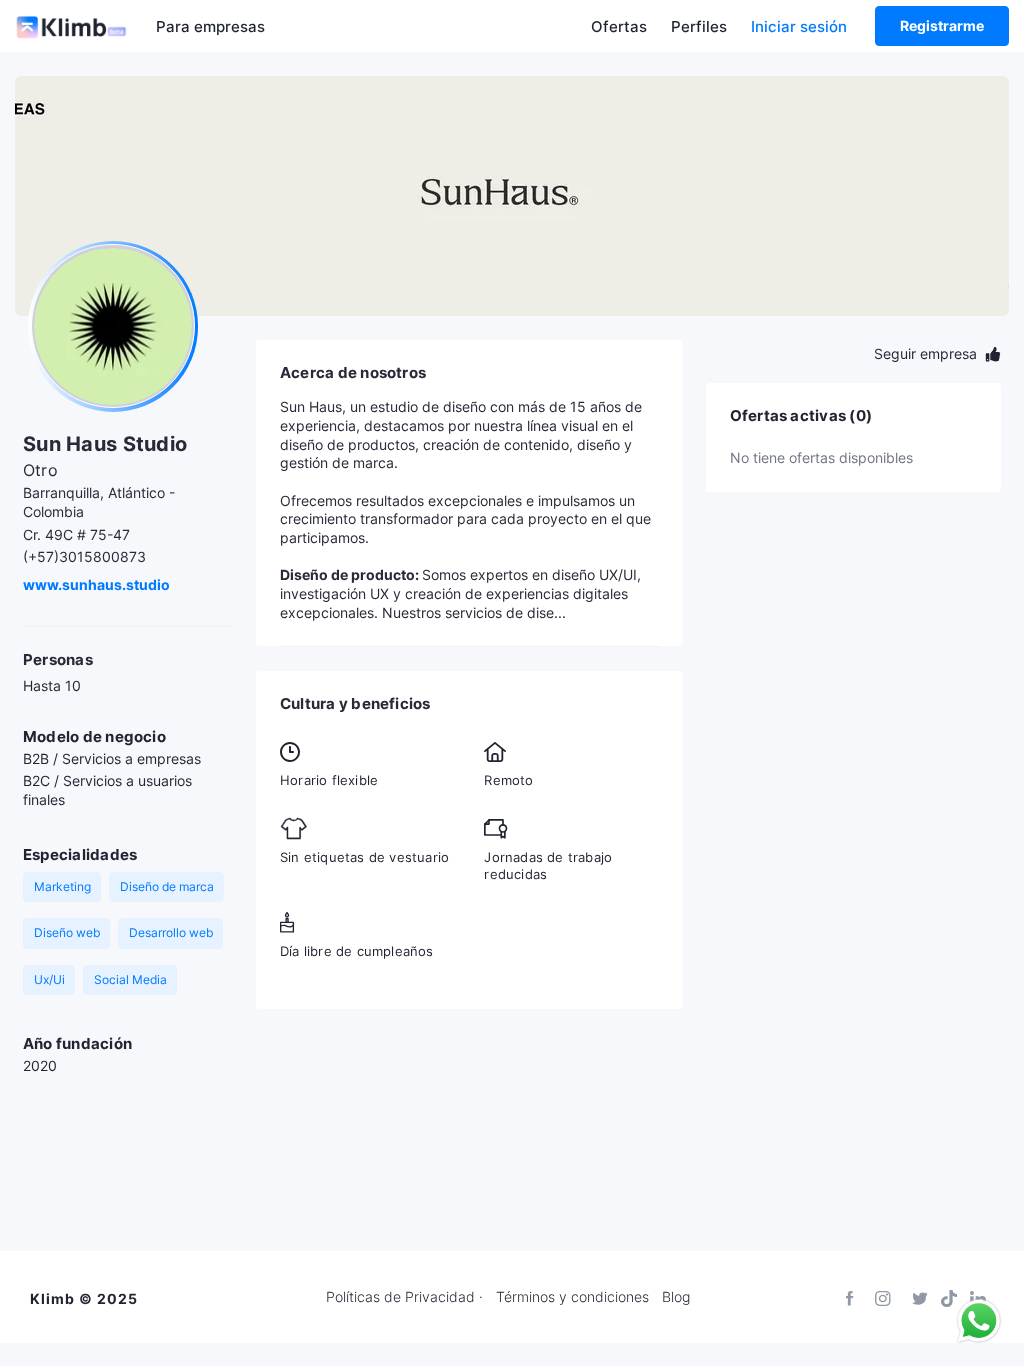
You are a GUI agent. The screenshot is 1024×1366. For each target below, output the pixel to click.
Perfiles (699, 26)
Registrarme (942, 25)
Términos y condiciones (572, 1297)
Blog (676, 1297)
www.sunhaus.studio (96, 584)
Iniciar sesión (799, 26)
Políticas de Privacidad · (404, 1297)
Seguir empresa (927, 353)
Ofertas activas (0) (801, 416)
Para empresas (210, 26)
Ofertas (619, 26)
